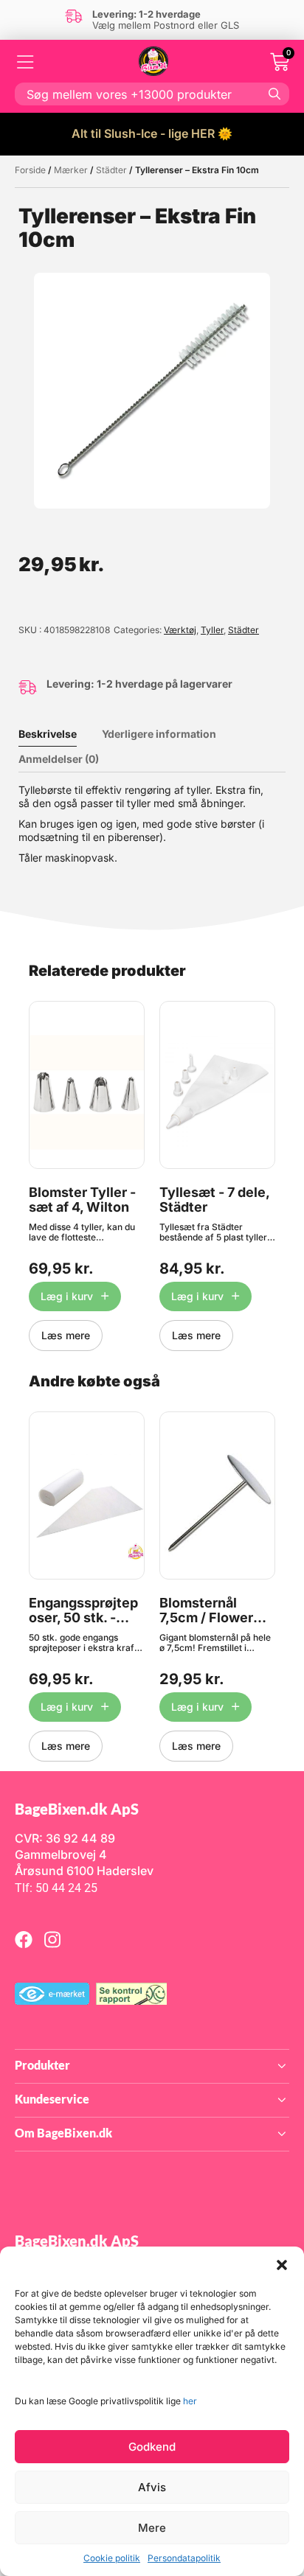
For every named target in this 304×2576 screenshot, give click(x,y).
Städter (111, 170)
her (190, 2401)
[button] (282, 2265)
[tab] (59, 734)
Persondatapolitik (184, 2558)
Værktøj (180, 630)
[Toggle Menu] (26, 62)
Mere (152, 2528)
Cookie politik (112, 2558)
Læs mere (66, 1335)
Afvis (152, 2487)
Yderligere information (159, 734)
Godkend (152, 2447)
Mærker (71, 170)
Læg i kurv (67, 1296)
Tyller (212, 630)
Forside (30, 170)
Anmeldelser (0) (59, 759)
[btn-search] (274, 94)
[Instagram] (52, 1939)
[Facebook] (24, 1939)
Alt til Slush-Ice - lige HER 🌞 (152, 133)
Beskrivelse (48, 734)
